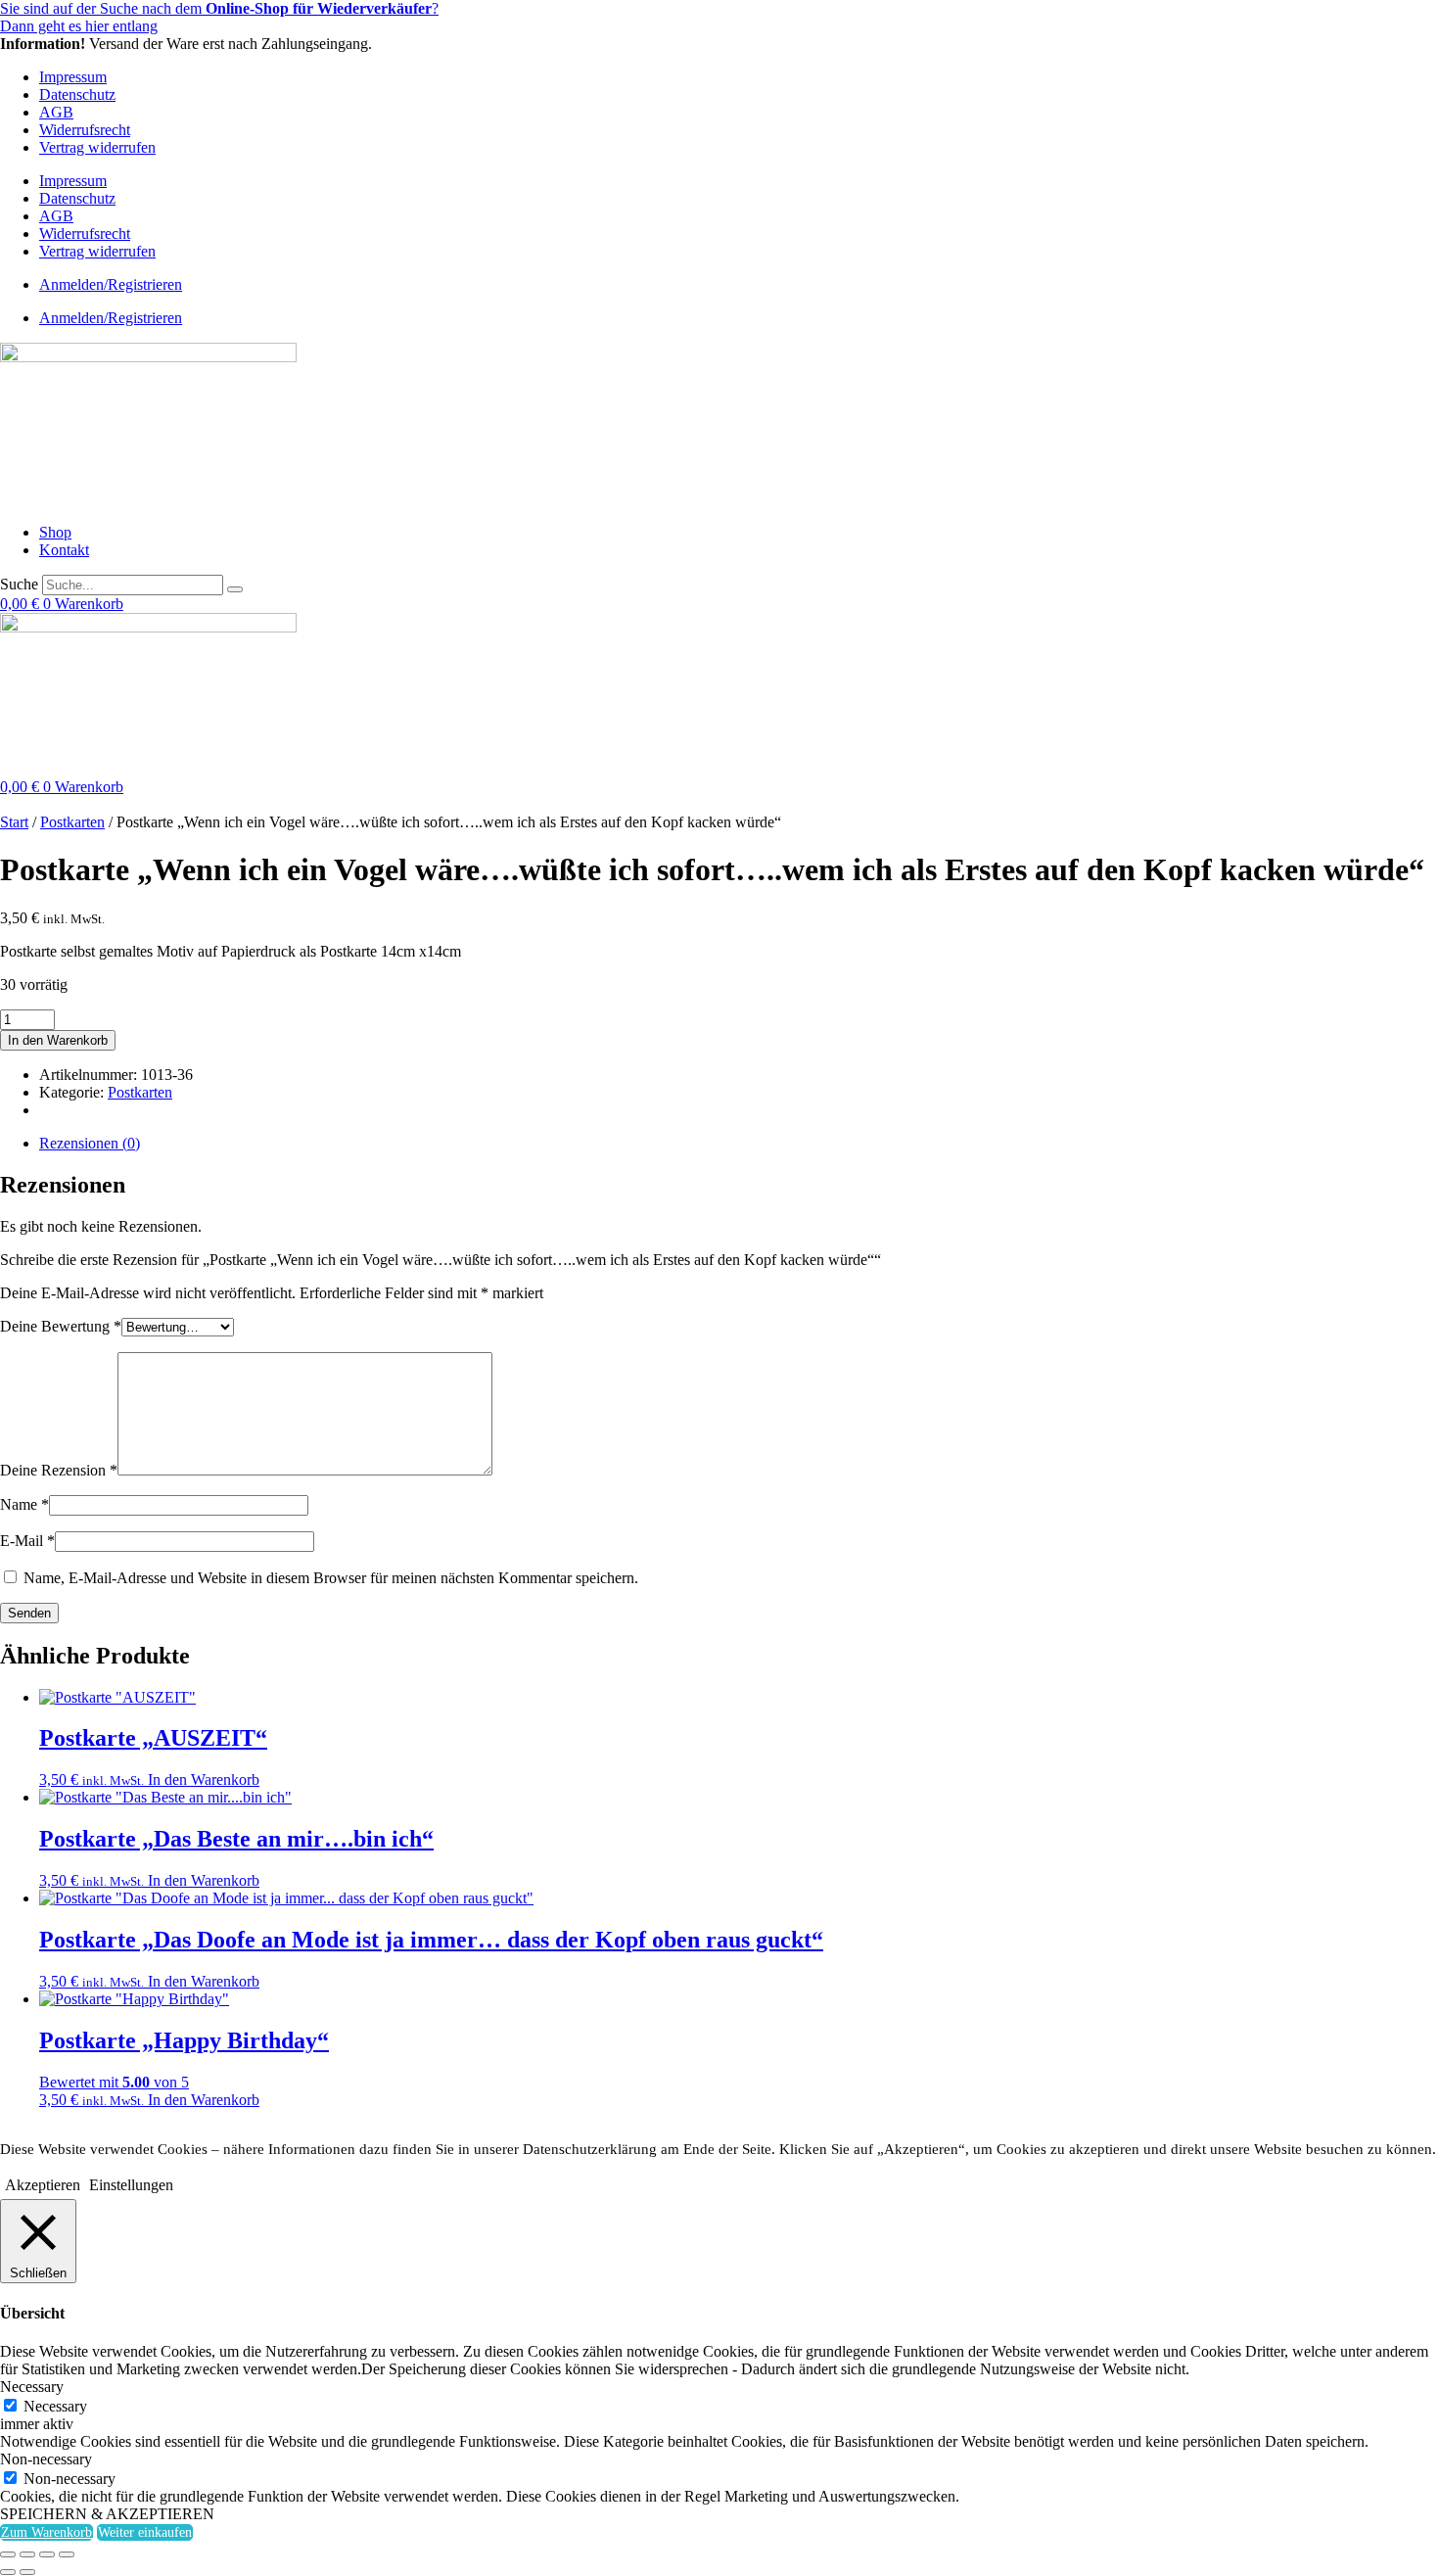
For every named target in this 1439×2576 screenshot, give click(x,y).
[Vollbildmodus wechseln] (27, 2554)
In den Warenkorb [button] (204, 1780)
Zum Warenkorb (46, 2532)
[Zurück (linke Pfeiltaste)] (8, 2572)
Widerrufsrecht (85, 130)
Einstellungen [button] (131, 2185)
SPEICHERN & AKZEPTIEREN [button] (107, 2514)
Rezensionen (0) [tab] (90, 1143)
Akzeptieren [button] (43, 2185)
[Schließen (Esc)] (67, 2554)
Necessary (55, 2406)
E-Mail (27, 1541)
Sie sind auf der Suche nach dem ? (219, 8)
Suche (19, 584)
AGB (56, 112)
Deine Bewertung (61, 1326)
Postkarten (72, 822)
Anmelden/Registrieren (111, 284)
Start (14, 822)
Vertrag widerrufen (97, 147)
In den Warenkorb (58, 1040)
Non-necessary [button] (46, 2459)
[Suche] (235, 589)
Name (24, 1504)
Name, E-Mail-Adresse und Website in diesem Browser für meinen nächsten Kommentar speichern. (331, 1578)
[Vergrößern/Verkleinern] (8, 2554)
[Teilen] (47, 2554)
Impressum (73, 77)
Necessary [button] (32, 2387)
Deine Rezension (59, 1470)
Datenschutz (77, 94)
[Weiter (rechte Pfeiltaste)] (27, 2572)
